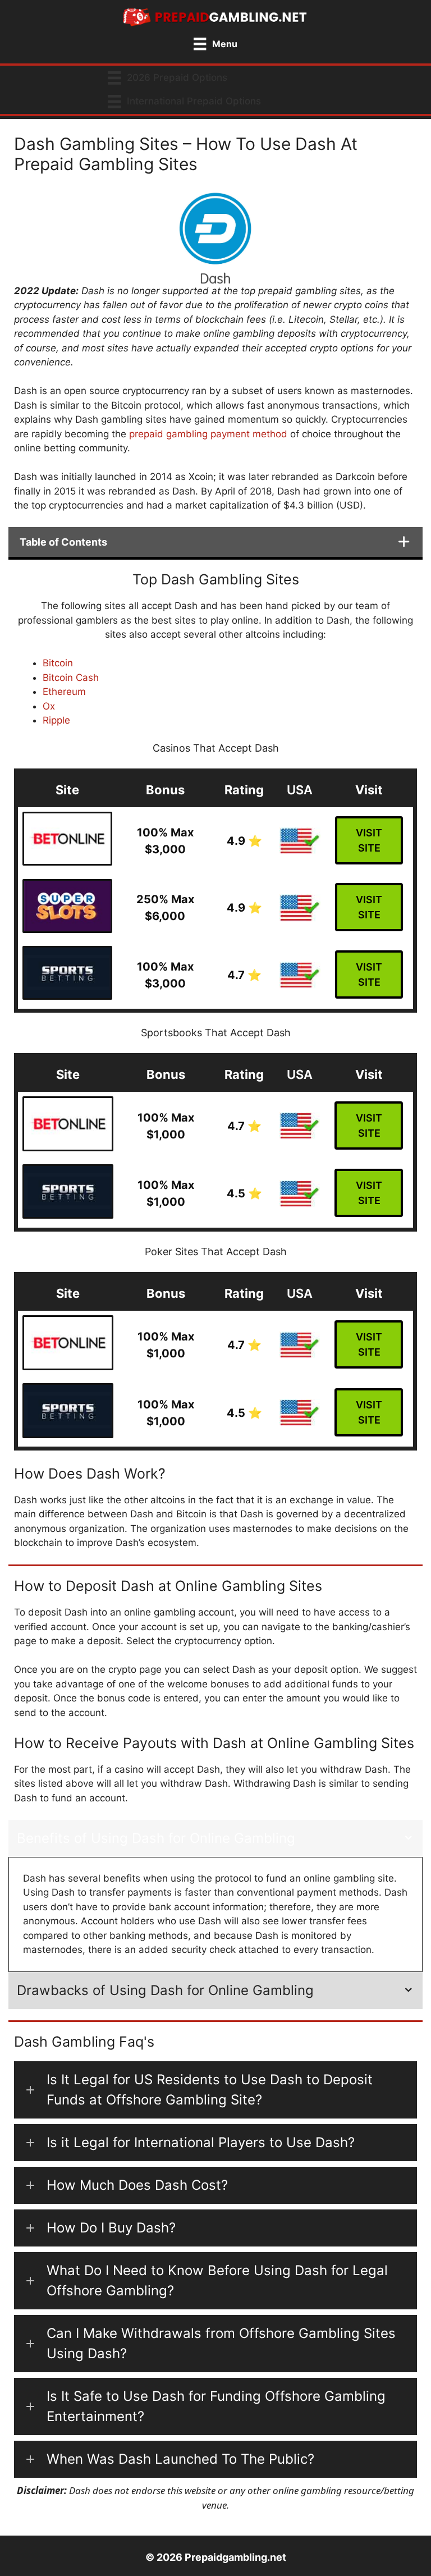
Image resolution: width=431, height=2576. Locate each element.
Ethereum (64, 692)
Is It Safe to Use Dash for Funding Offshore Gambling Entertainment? (216, 2406)
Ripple (56, 720)
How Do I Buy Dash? (111, 2228)
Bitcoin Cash (71, 678)
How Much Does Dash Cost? (137, 2185)
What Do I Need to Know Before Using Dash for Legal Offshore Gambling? (217, 2280)
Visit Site (369, 840)
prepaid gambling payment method (208, 434)
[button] (215, 2090)
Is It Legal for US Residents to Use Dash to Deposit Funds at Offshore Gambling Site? (210, 2090)
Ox (49, 706)
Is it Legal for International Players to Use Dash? (201, 2142)
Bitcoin (58, 663)
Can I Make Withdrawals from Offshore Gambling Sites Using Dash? (221, 2343)
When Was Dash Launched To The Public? (180, 2459)
